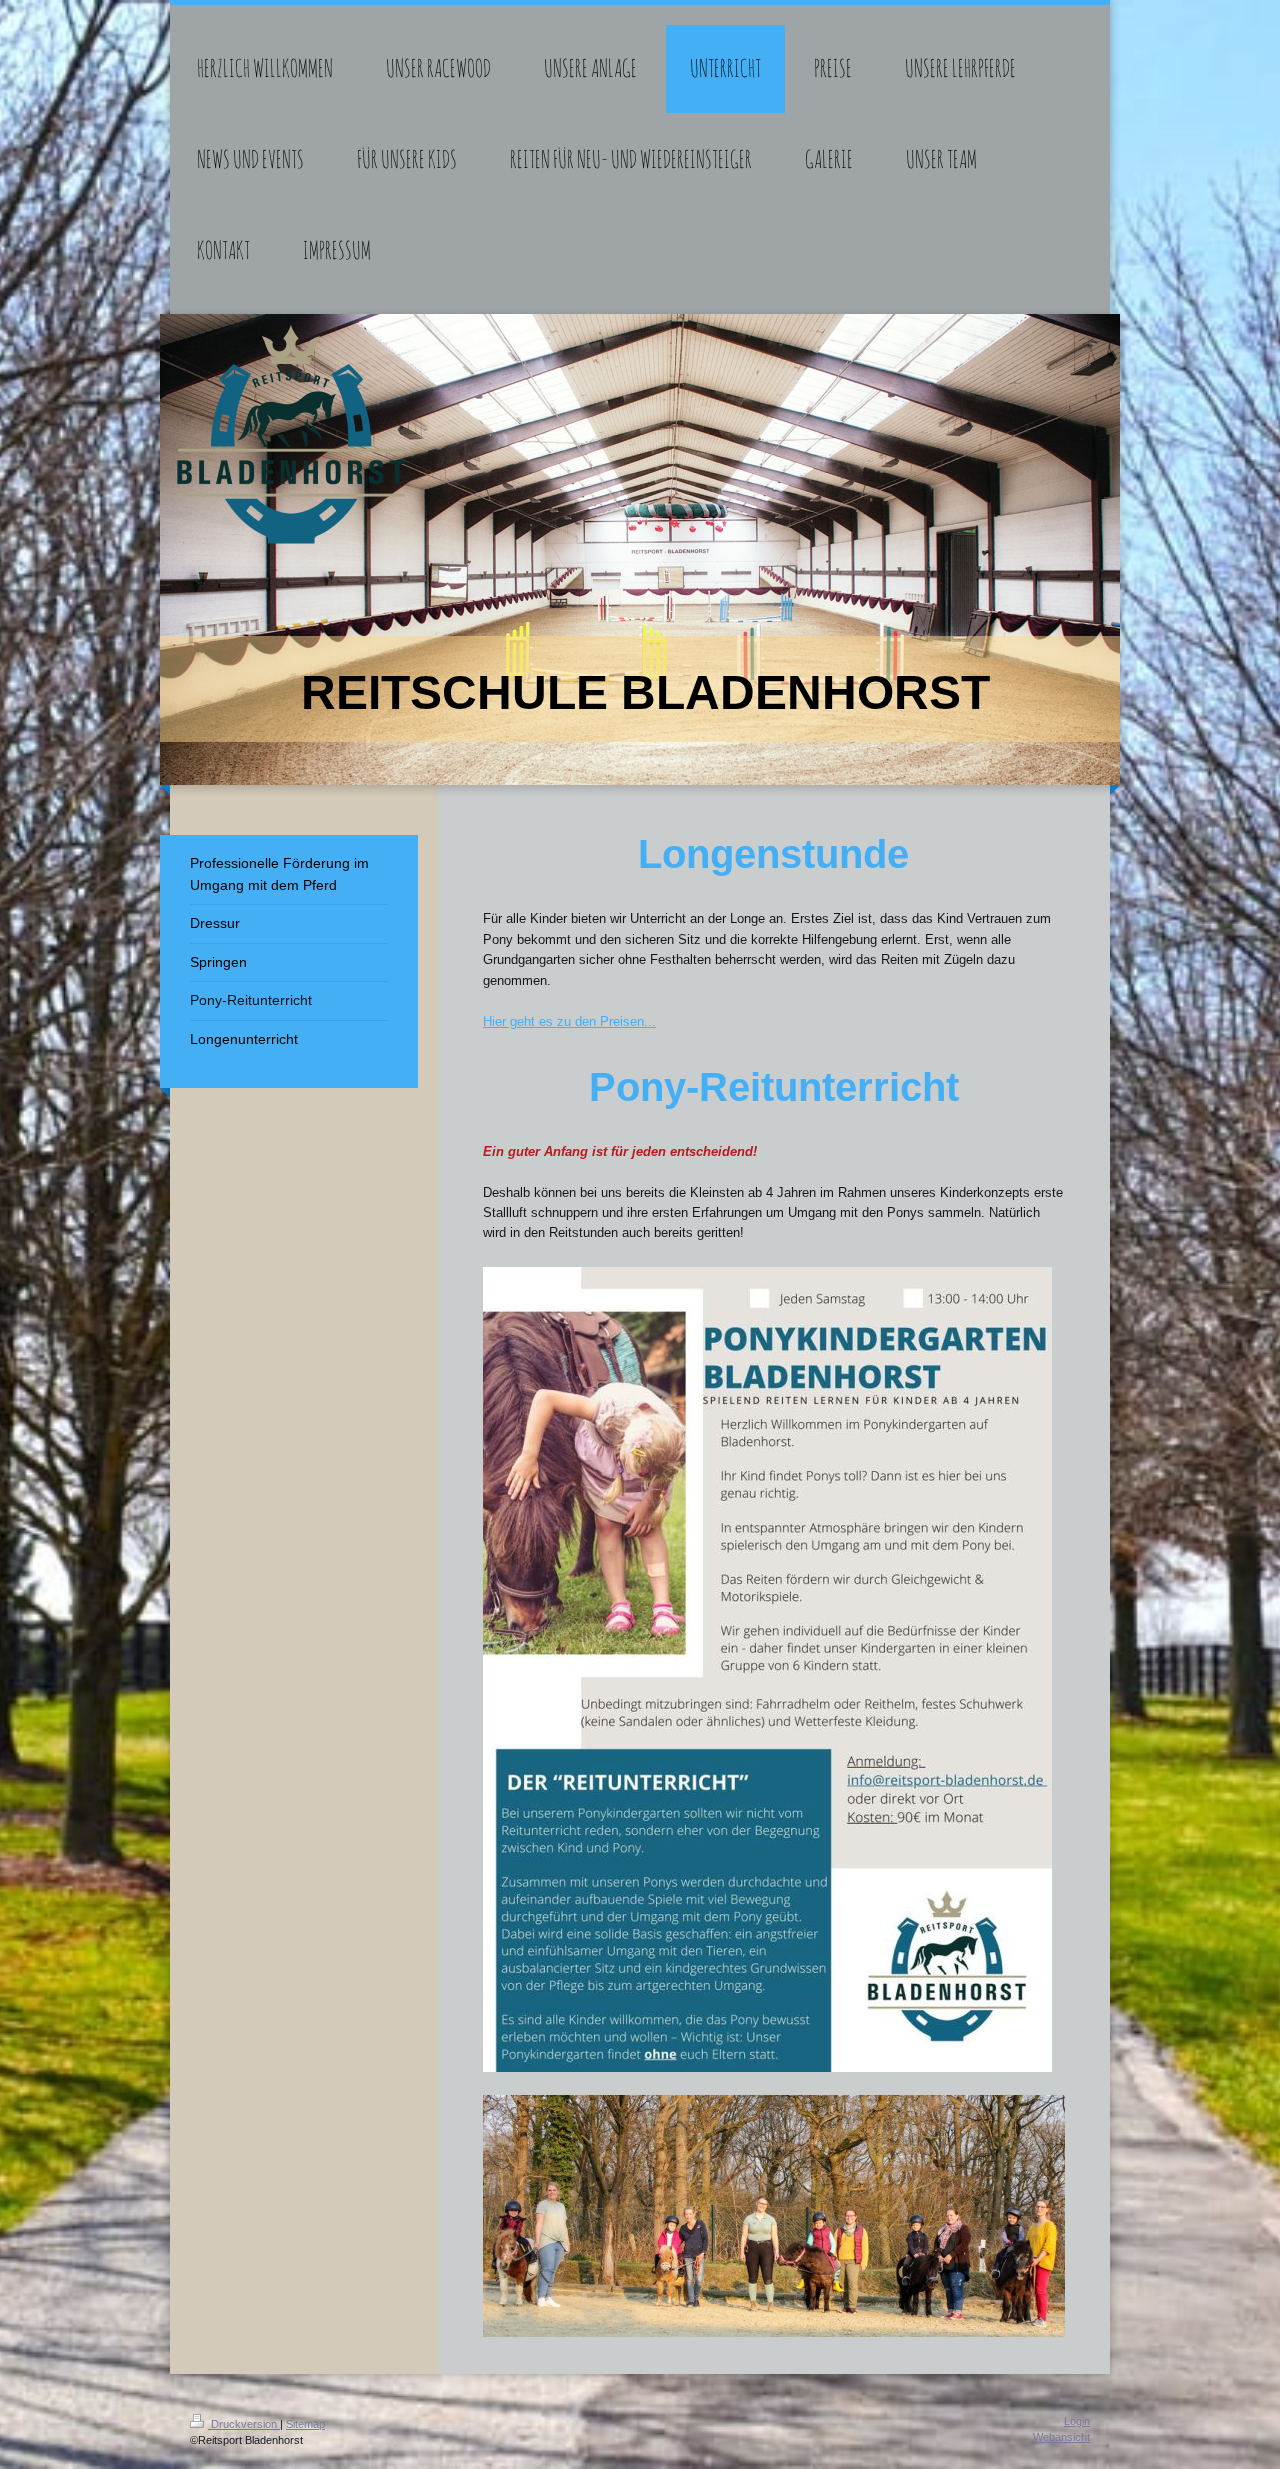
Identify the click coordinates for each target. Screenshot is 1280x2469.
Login (1077, 2421)
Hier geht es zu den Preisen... (569, 1021)
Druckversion (244, 2424)
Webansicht (1061, 2437)
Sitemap (305, 2424)
